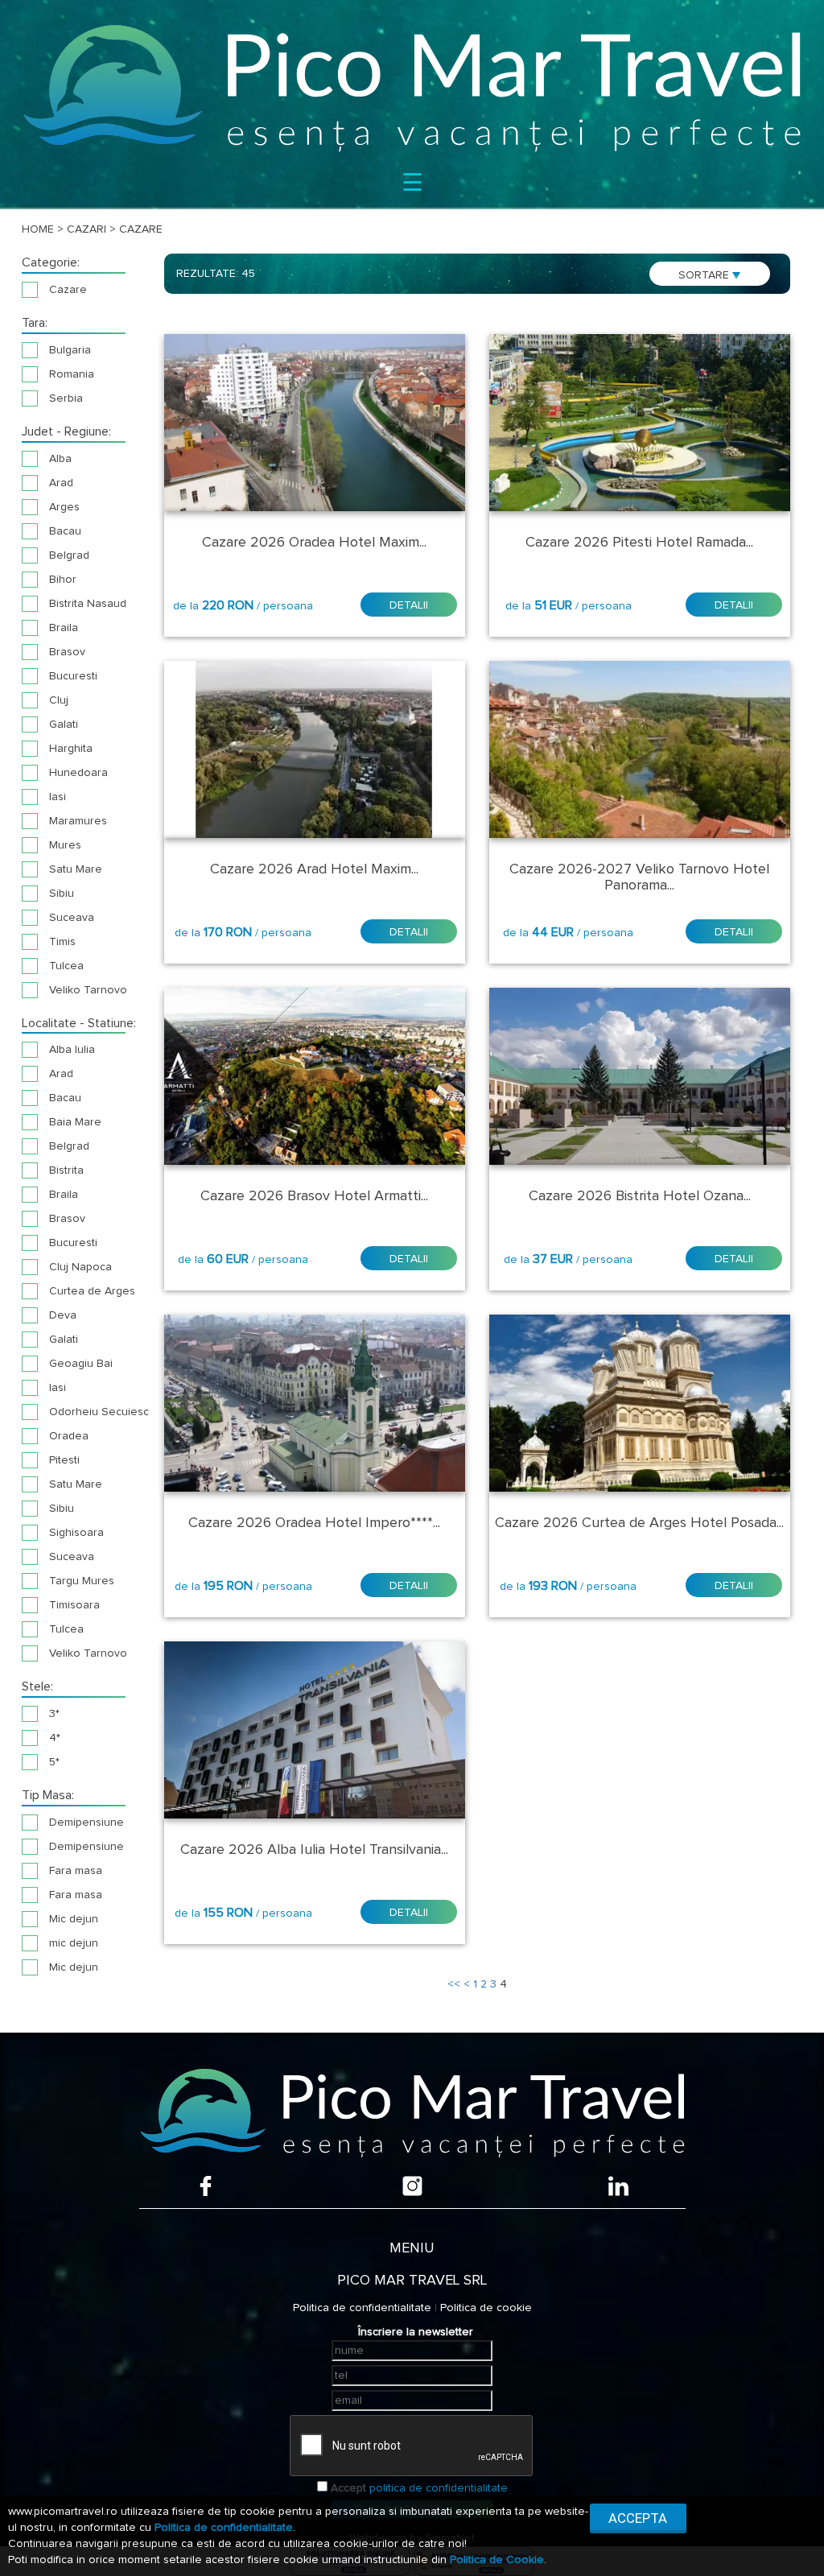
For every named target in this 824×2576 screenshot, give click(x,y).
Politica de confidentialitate (362, 2308)
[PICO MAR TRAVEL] (412, 87)
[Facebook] (206, 2186)
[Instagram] (412, 2186)
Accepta (638, 2518)
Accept (348, 2488)
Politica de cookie (486, 2308)
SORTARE (705, 275)
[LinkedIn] (618, 2186)
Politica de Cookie (497, 2560)
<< (454, 1984)
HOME (38, 229)
